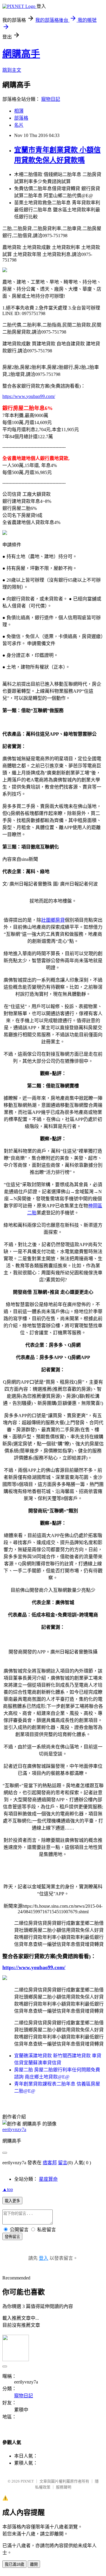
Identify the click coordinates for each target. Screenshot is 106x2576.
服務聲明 (64, 2487)
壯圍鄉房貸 (53, 920)
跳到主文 (12, 70)
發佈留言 (12, 2237)
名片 (19, 125)
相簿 (19, 111)
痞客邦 (50, 2163)
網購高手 (21, 54)
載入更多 (12, 2201)
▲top (8, 2189)
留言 (63, 2163)
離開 (34, 2564)
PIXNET (27, 2481)
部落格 (21, 118)
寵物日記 (51, 99)
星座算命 (48, 2179)
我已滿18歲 (14, 2564)
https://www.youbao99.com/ (29, 396)
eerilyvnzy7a (14, 2129)
